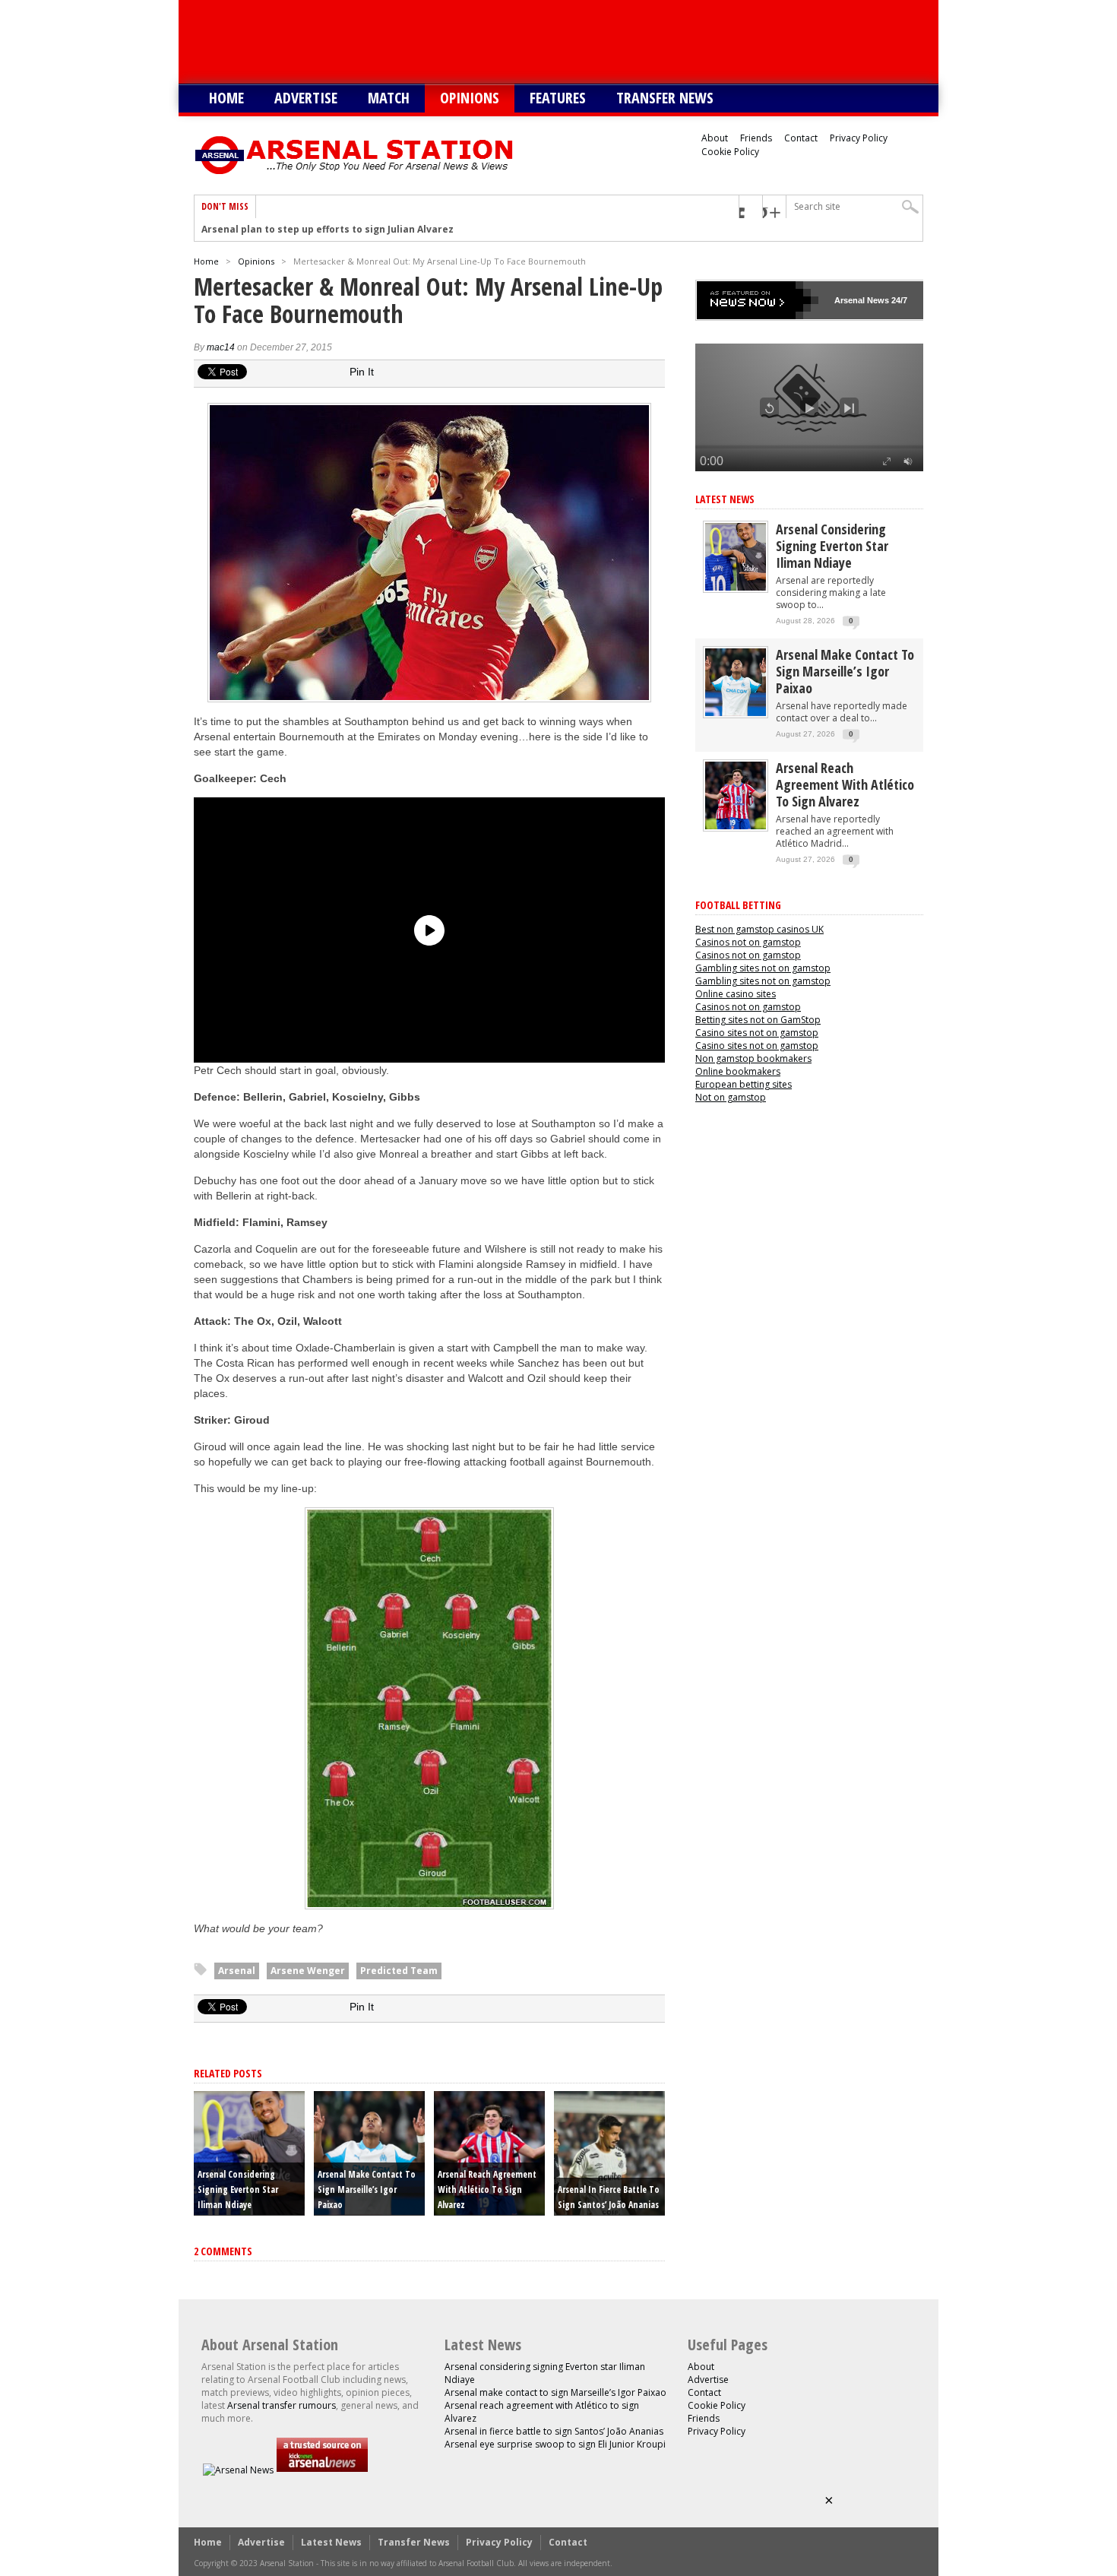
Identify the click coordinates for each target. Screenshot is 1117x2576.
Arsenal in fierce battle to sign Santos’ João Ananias (554, 2431)
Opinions (470, 98)
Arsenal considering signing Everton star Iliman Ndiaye (238, 2189)
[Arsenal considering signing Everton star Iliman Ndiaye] (736, 587)
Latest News (725, 499)
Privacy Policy (859, 138)
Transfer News (665, 98)
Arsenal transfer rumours (282, 2405)
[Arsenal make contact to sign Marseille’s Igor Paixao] (736, 713)
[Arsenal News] (238, 2470)
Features (558, 98)
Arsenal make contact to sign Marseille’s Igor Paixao (367, 2189)
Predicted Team (399, 1971)
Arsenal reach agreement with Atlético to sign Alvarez (487, 2189)
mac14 (221, 347)
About (715, 138)
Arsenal (237, 1971)
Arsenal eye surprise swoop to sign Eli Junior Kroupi (555, 2444)
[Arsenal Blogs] (322, 2470)
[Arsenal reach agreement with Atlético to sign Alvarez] (736, 826)
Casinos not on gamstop (748, 942)
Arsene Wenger (308, 1971)
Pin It (362, 372)
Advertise (306, 98)
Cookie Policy (730, 152)
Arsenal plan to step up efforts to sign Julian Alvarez (328, 230)
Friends (756, 138)
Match (389, 98)
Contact (801, 138)
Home (226, 98)
